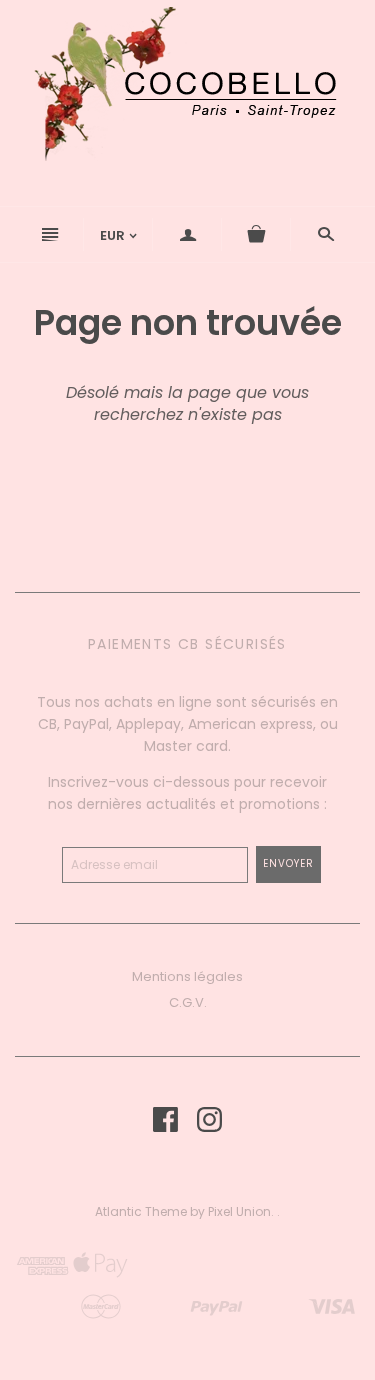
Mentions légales (187, 976)
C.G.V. (188, 1002)
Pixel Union (239, 1211)
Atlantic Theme (141, 1211)
